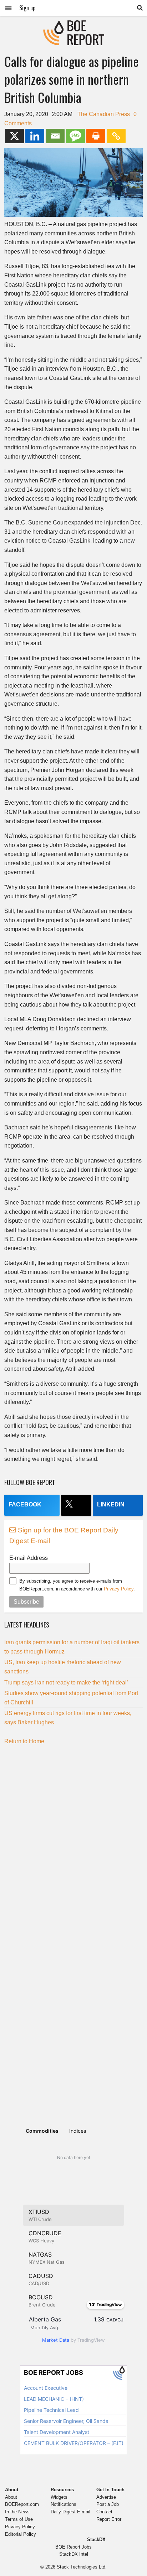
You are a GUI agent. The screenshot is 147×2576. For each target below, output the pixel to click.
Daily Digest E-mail (70, 2512)
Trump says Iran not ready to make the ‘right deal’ (66, 1683)
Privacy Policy (119, 1589)
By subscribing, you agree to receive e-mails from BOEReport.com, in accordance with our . (77, 1585)
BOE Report (73, 25)
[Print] (96, 136)
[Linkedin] (35, 136)
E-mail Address (29, 1558)
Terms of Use (19, 2519)
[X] (14, 136)
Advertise (106, 2497)
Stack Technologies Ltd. (82, 2567)
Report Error (109, 2519)
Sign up (27, 8)
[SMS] (75, 136)
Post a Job (108, 2504)
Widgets (59, 2497)
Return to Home (24, 1741)
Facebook (25, 1504)
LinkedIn (111, 1504)
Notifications (64, 2504)
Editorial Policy (21, 2534)
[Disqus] (73, 1839)
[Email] (55, 136)
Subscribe (26, 1602)
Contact (104, 2512)
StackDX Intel (74, 2554)
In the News (17, 2512)
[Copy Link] (116, 136)
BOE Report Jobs (73, 2547)
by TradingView (73, 2340)
